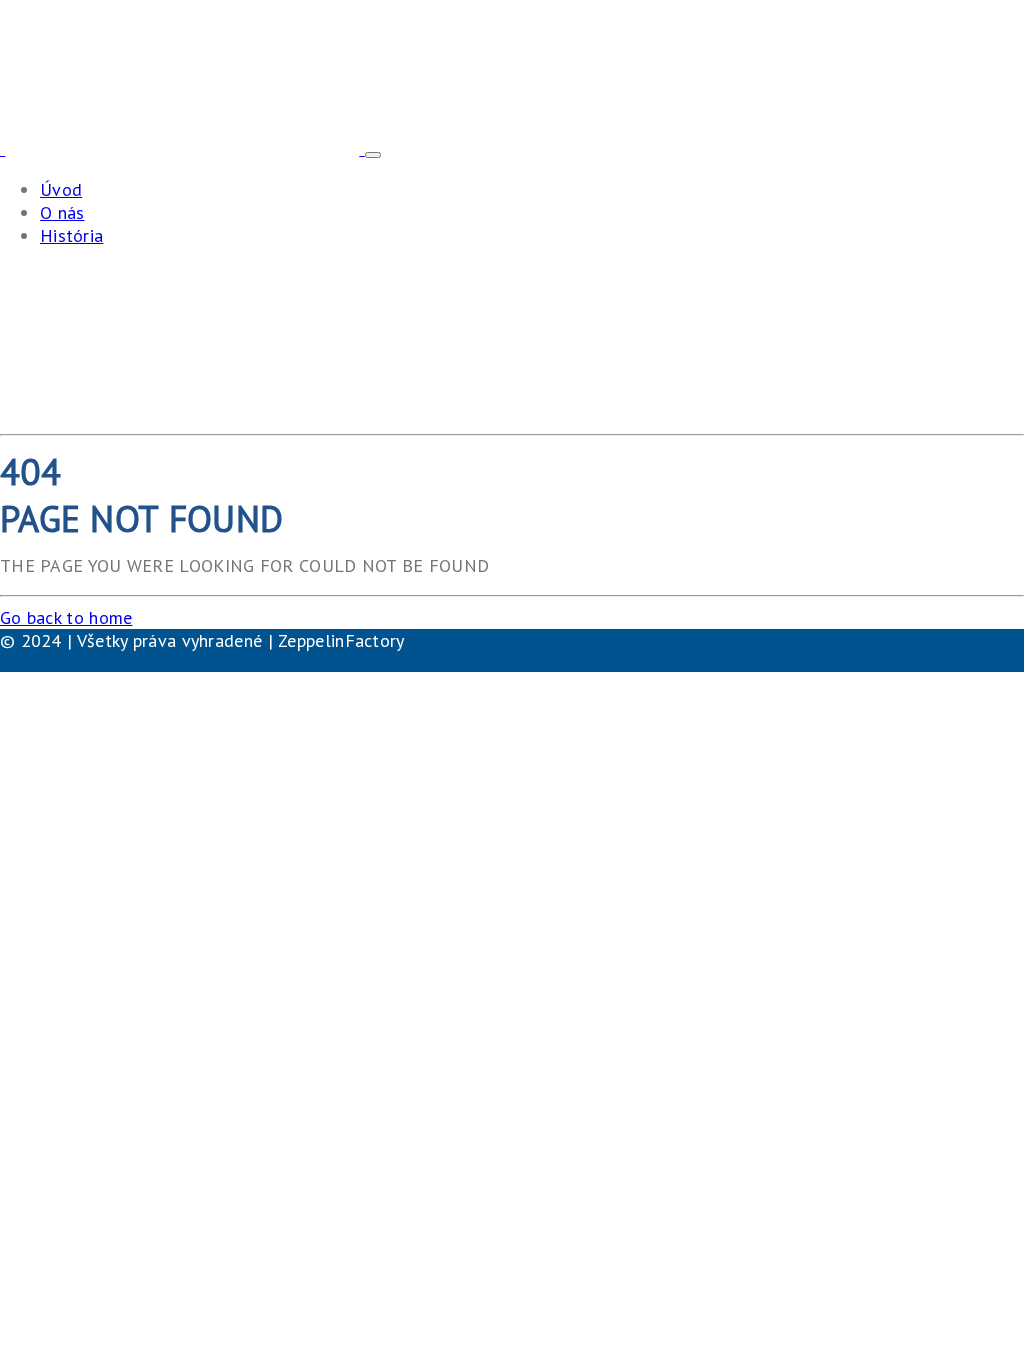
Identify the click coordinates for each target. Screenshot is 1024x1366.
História (71, 235)
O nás (62, 212)
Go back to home (66, 617)
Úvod (61, 189)
